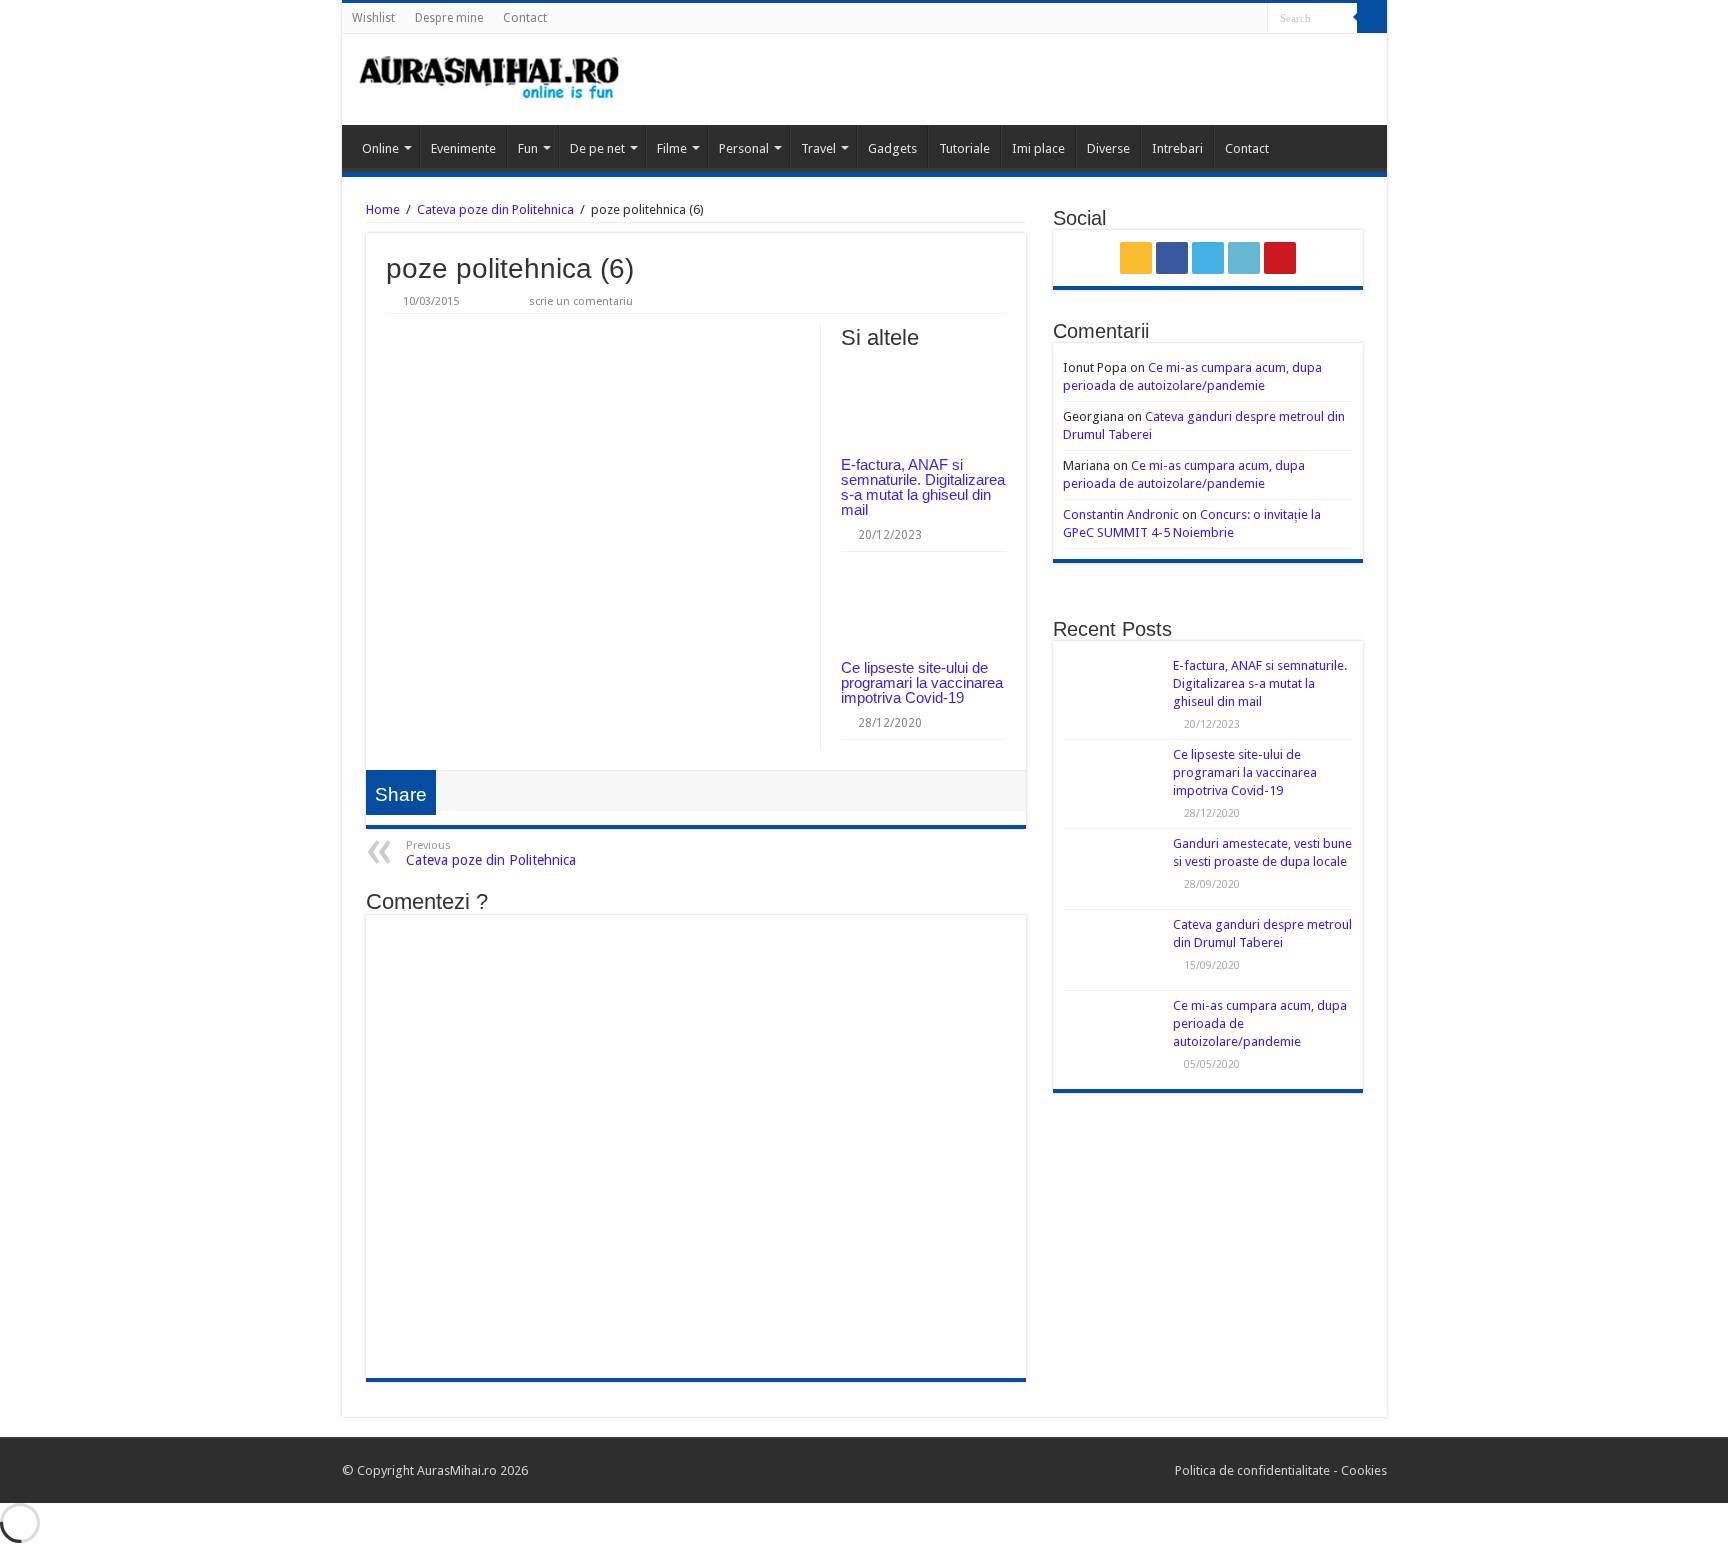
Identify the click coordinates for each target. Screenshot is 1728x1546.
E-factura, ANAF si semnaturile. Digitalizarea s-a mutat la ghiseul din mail (923, 487)
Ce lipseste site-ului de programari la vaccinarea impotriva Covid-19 (922, 682)
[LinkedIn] (1233, 19)
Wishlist (373, 18)
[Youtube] (1252, 19)
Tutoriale (964, 148)
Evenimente (463, 148)
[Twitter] (1214, 19)
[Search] (1372, 18)
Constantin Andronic (1121, 514)
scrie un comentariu (581, 301)
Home (383, 209)
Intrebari (1177, 148)
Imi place (1038, 148)
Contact (525, 18)
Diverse (1108, 148)
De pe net (597, 148)
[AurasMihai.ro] (490, 79)
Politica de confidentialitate (1254, 1470)
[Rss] (1176, 19)
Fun (528, 148)
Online (380, 148)
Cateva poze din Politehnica (495, 209)
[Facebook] (1195, 19)
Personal (744, 148)
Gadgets (892, 148)
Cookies (1362, 1470)
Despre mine (449, 18)
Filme (672, 148)
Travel (818, 148)
